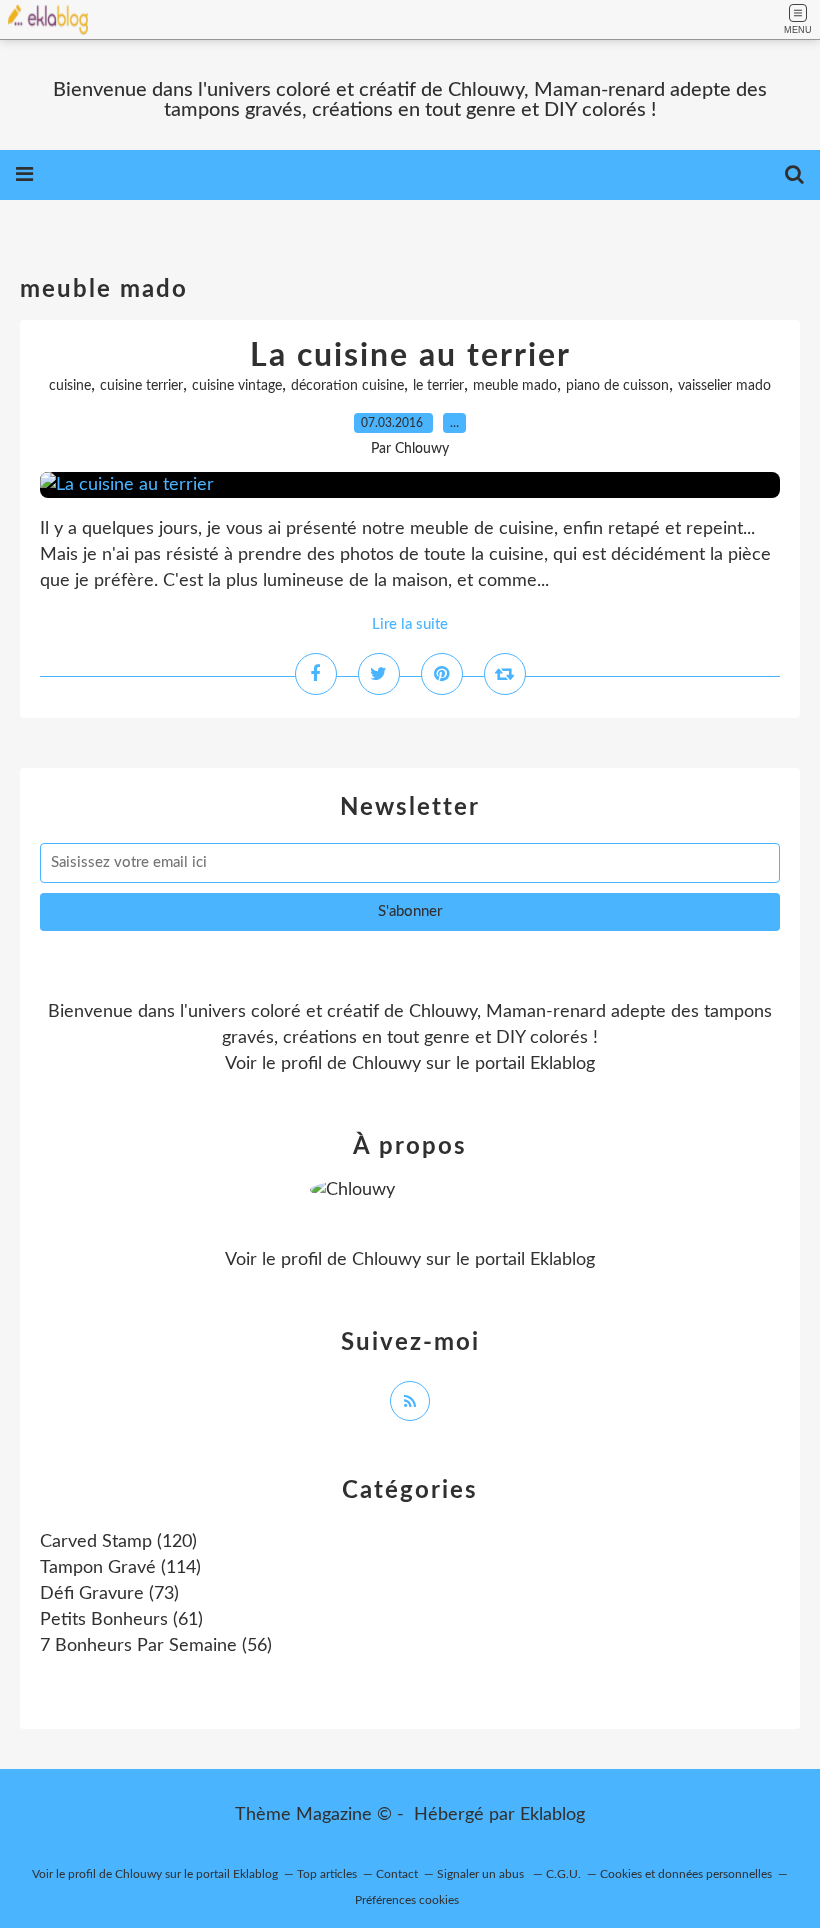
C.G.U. (563, 1874)
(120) (118, 1542)
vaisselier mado (724, 386)
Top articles (327, 1874)
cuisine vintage (237, 386)
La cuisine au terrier (410, 356)
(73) (109, 1594)
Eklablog (552, 1815)
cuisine (70, 386)
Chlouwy (386, 1064)
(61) (121, 1620)
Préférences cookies (407, 1900)
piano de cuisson (617, 386)
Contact (397, 1874)
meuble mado (515, 386)
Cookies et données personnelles (686, 1874)
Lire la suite (410, 624)
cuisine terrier (141, 386)
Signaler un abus (482, 1874)
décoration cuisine (347, 386)
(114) (120, 1568)
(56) (156, 1646)
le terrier (438, 386)
